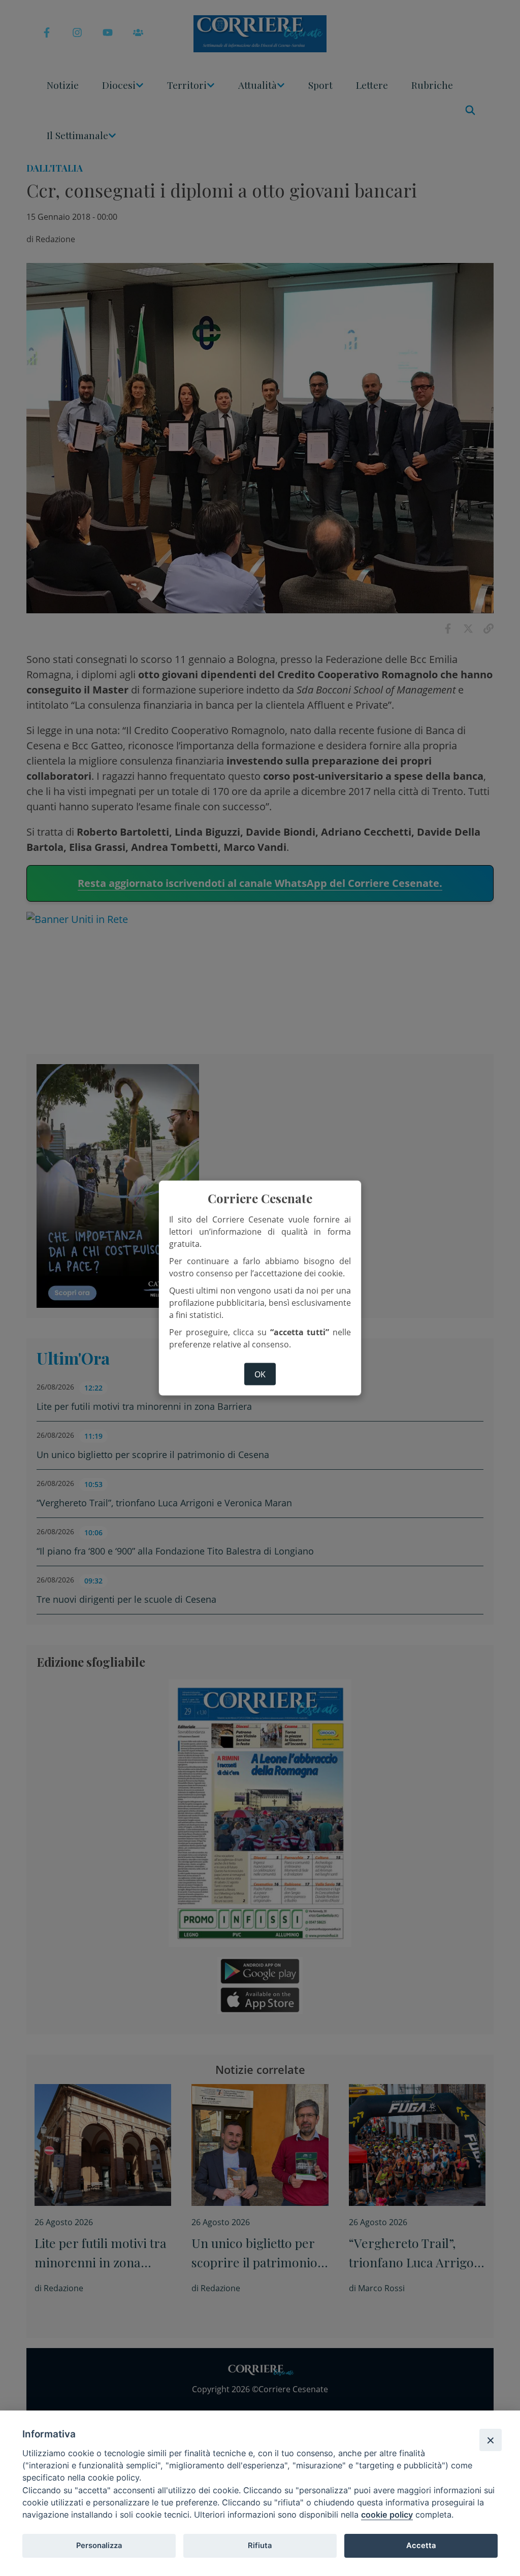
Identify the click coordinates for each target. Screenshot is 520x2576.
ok (260, 1374)
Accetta (421, 2546)
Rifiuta (260, 2546)
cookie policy (387, 2515)
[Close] (491, 2440)
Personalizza (99, 2546)
